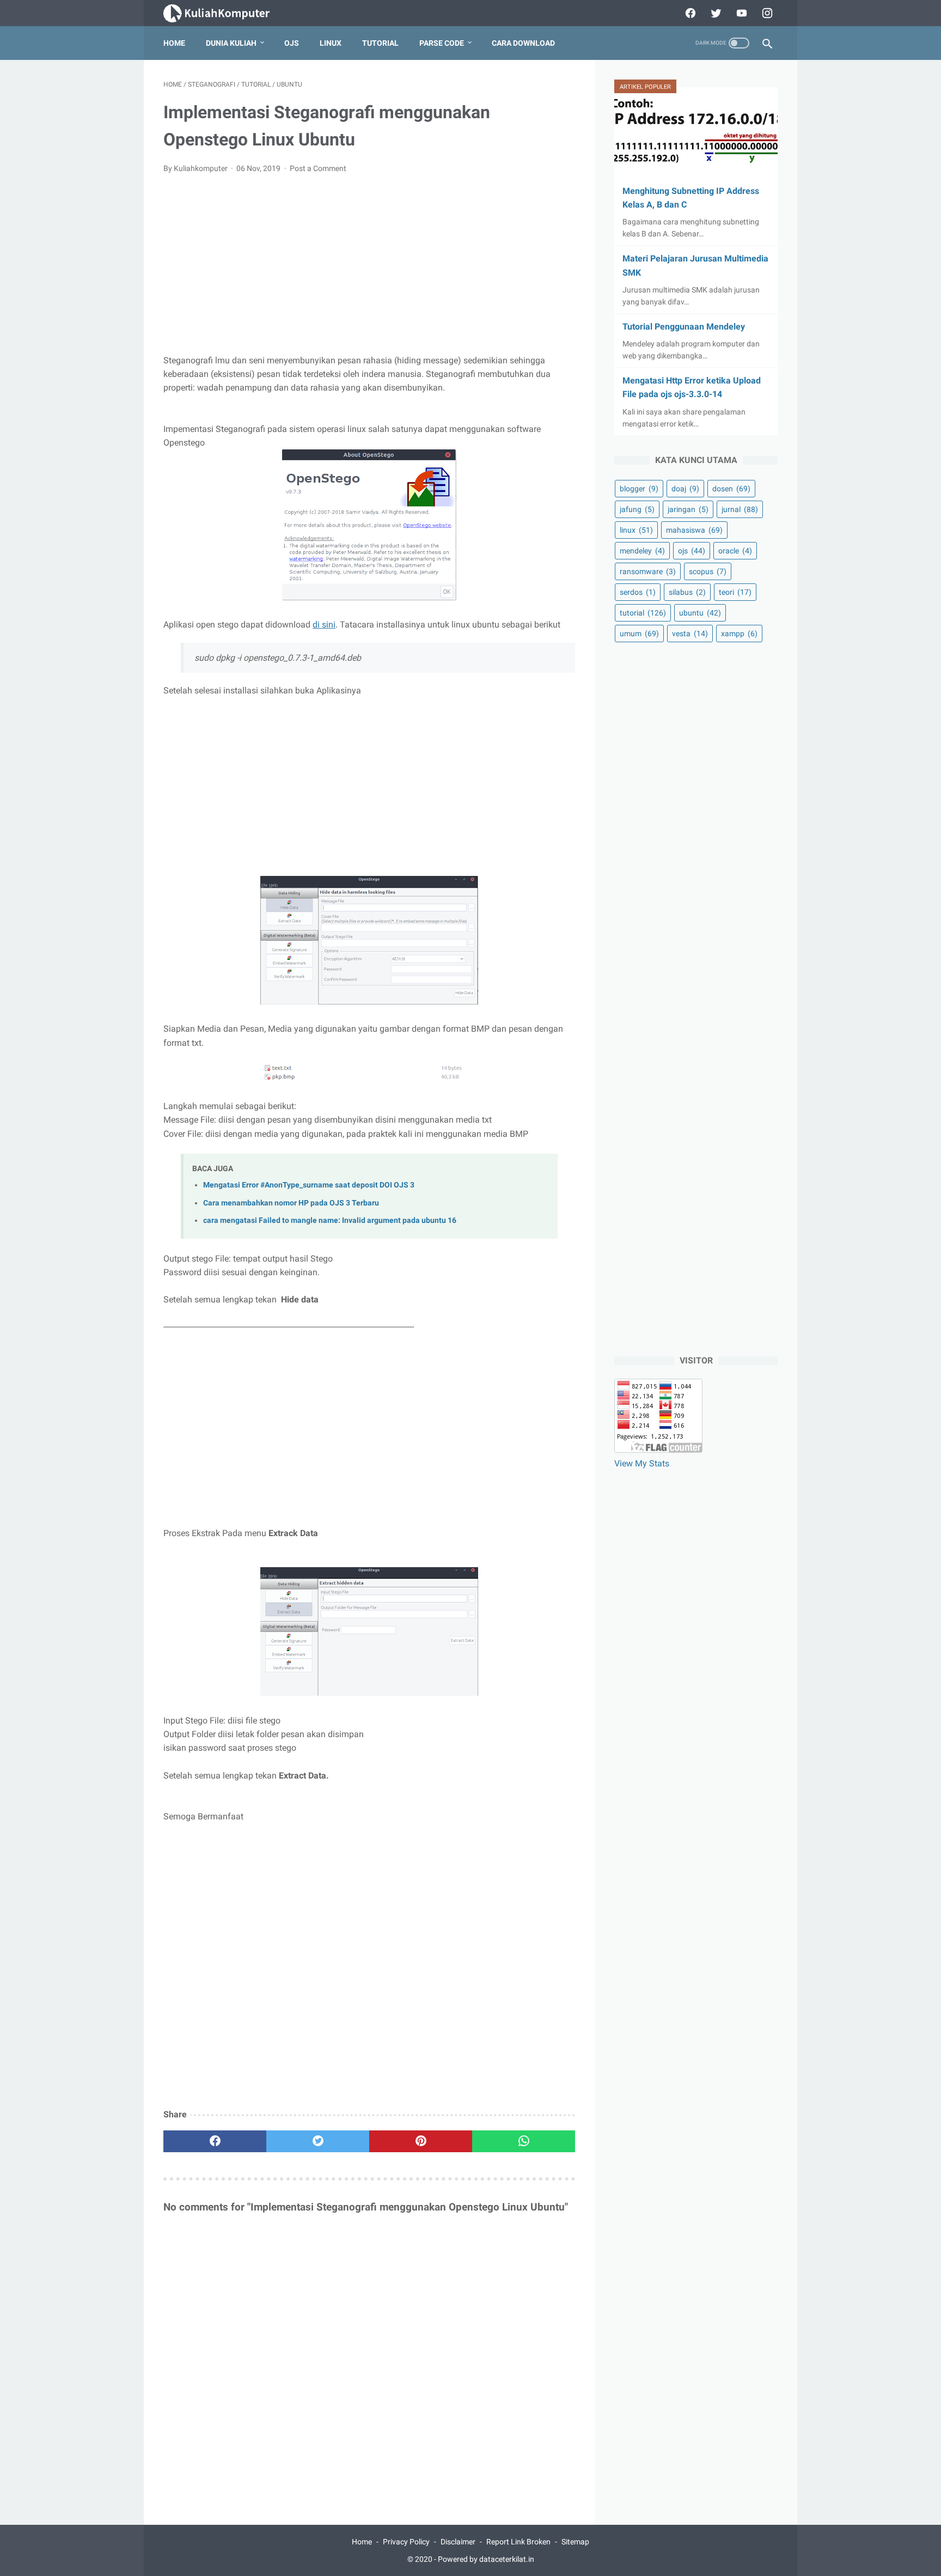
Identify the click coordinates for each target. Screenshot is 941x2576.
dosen (731, 489)
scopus (708, 571)
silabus (687, 592)
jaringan (688, 509)
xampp (739, 634)
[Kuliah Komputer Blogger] (226, 13)
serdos (638, 592)
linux (636, 530)
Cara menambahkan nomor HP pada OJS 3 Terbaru (291, 1203)
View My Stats (642, 1463)
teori (735, 592)
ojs (692, 551)
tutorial (643, 613)
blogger (639, 489)
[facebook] (689, 13)
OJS (292, 43)
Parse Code (442, 43)
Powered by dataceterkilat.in (486, 2559)
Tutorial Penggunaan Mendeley (684, 327)
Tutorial (380, 43)
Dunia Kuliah (231, 43)
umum (639, 634)
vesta (690, 634)
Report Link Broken (518, 2542)
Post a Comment (318, 168)
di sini (324, 625)
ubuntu (700, 613)
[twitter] (715, 13)
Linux (331, 43)
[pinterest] (421, 2141)
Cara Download (523, 43)
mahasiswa (694, 530)
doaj (685, 489)
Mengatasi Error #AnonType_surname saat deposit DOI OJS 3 (309, 1185)
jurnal (740, 509)
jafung (637, 509)
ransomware (648, 571)
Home (174, 43)
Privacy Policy (406, 2542)
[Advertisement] (369, 264)
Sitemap (575, 2542)
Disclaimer (458, 2542)
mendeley (642, 551)
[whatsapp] (524, 2141)
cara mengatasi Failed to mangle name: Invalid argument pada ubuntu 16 (330, 1220)
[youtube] (740, 13)
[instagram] (766, 13)
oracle (735, 551)
